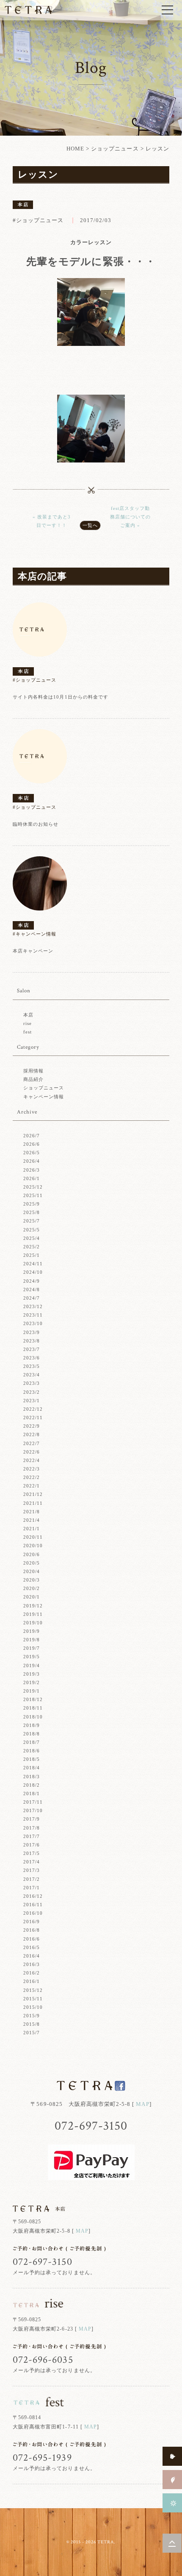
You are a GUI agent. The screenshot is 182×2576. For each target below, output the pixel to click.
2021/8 (32, 1512)
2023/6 (32, 1358)
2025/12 (33, 1187)
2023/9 (32, 1332)
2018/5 (32, 1759)
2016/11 (33, 1905)
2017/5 (32, 1853)
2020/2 (32, 1588)
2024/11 (33, 1264)
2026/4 (32, 1161)
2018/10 (33, 1717)
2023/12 (33, 1306)
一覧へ (90, 525)
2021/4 (32, 1520)
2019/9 (32, 1631)
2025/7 (32, 1221)
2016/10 (33, 1913)
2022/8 (32, 1434)
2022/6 (32, 1452)
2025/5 (32, 1230)
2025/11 (33, 1195)
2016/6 (32, 1939)
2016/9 (32, 1922)
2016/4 (32, 1956)
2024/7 (32, 1298)
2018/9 (32, 1725)
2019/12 (33, 1606)
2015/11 (33, 1999)
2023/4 (32, 1375)
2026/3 (32, 1170)
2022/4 (32, 1460)
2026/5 (32, 1153)
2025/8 (32, 1212)
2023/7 (32, 1349)
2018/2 (32, 1785)
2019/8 (32, 1640)
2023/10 (33, 1323)
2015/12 (33, 1990)
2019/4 (32, 1665)
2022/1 (32, 1486)
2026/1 (32, 1178)
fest (28, 1032)
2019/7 (32, 1648)
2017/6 (32, 1845)
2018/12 (33, 1699)
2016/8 (32, 1930)
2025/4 (32, 1238)
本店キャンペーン (33, 951)
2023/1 (32, 1401)
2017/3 (32, 1870)
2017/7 (32, 1836)
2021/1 (32, 1529)
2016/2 (32, 1973)
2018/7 (32, 1742)
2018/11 (33, 1708)
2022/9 (32, 1426)
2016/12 (33, 1896)
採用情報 (33, 1071)
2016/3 (32, 1964)
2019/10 (33, 1623)
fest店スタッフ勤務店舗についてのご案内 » (130, 517)
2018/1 (32, 1793)
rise (28, 1023)
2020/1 (32, 1597)
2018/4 (32, 1768)
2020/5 (32, 1563)
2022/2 (32, 1477)
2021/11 (33, 1503)
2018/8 (32, 1734)
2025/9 (32, 1204)
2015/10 (33, 2007)
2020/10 (33, 1546)
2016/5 (32, 1947)
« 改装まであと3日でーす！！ (52, 521)
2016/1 (32, 1981)
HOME (75, 149)
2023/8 (32, 1341)
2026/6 (32, 1144)
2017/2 (32, 1879)
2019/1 (32, 1691)
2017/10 (33, 1810)
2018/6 (32, 1751)
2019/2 (32, 1682)
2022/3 (32, 1469)
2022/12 (33, 1409)
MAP (142, 2104)
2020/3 (32, 1580)
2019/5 (32, 1657)
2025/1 (32, 1255)
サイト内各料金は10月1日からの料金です (61, 697)
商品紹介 (33, 1079)
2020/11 (33, 1537)
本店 (28, 1015)
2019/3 (32, 1674)
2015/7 (32, 2033)
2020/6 (32, 1554)
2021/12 (33, 1494)
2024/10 (33, 1272)
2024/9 (32, 1281)
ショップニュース (115, 149)
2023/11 (33, 1315)
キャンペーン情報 (44, 1097)
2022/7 (32, 1443)
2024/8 (32, 1289)
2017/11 (33, 1802)
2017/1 (32, 1888)
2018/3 (32, 1777)
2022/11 (33, 1417)
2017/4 (32, 1862)
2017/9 (32, 1819)
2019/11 (33, 1614)
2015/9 (32, 2016)
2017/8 (32, 1828)
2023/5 (32, 1366)
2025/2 (32, 1247)
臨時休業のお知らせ (36, 824)
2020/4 (32, 1571)
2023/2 (32, 1392)
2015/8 (32, 2024)
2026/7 (32, 1136)
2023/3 (32, 1383)
